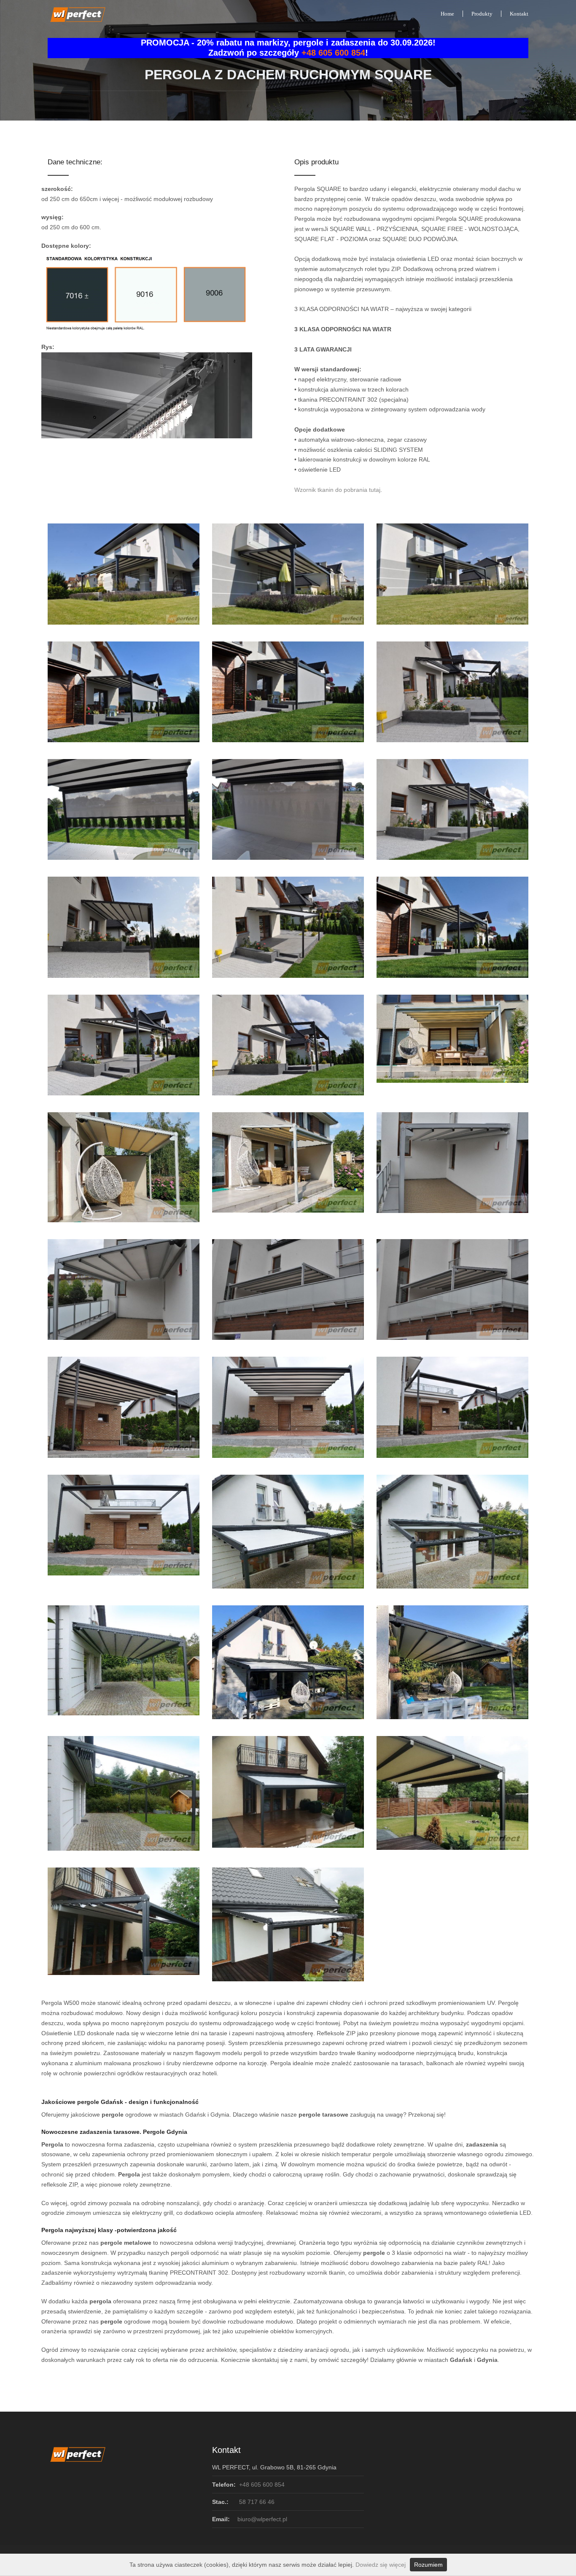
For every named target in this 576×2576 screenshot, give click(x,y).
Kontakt (519, 14)
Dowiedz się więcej (381, 2565)
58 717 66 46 (256, 2502)
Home (447, 14)
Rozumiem (428, 2565)
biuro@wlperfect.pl (262, 2519)
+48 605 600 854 (333, 53)
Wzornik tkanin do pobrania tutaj (337, 490)
